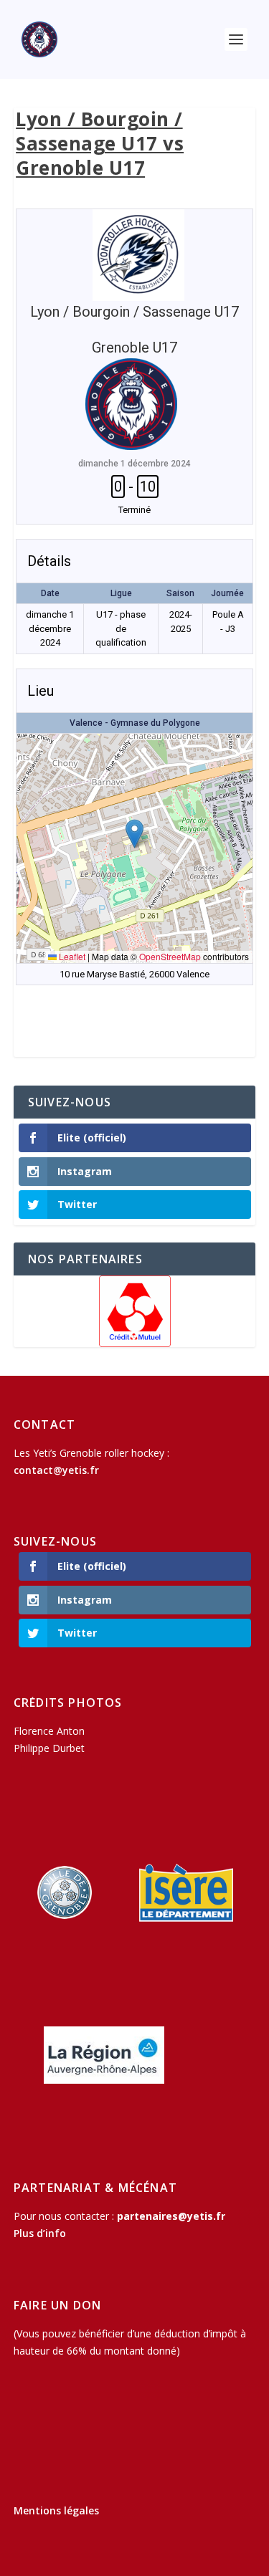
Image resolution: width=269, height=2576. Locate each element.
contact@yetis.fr (56, 1470)
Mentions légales (56, 2510)
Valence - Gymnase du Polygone (135, 723)
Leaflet (71, 956)
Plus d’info (40, 2233)
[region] (135, 1311)
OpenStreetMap (170, 956)
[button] (134, 834)
